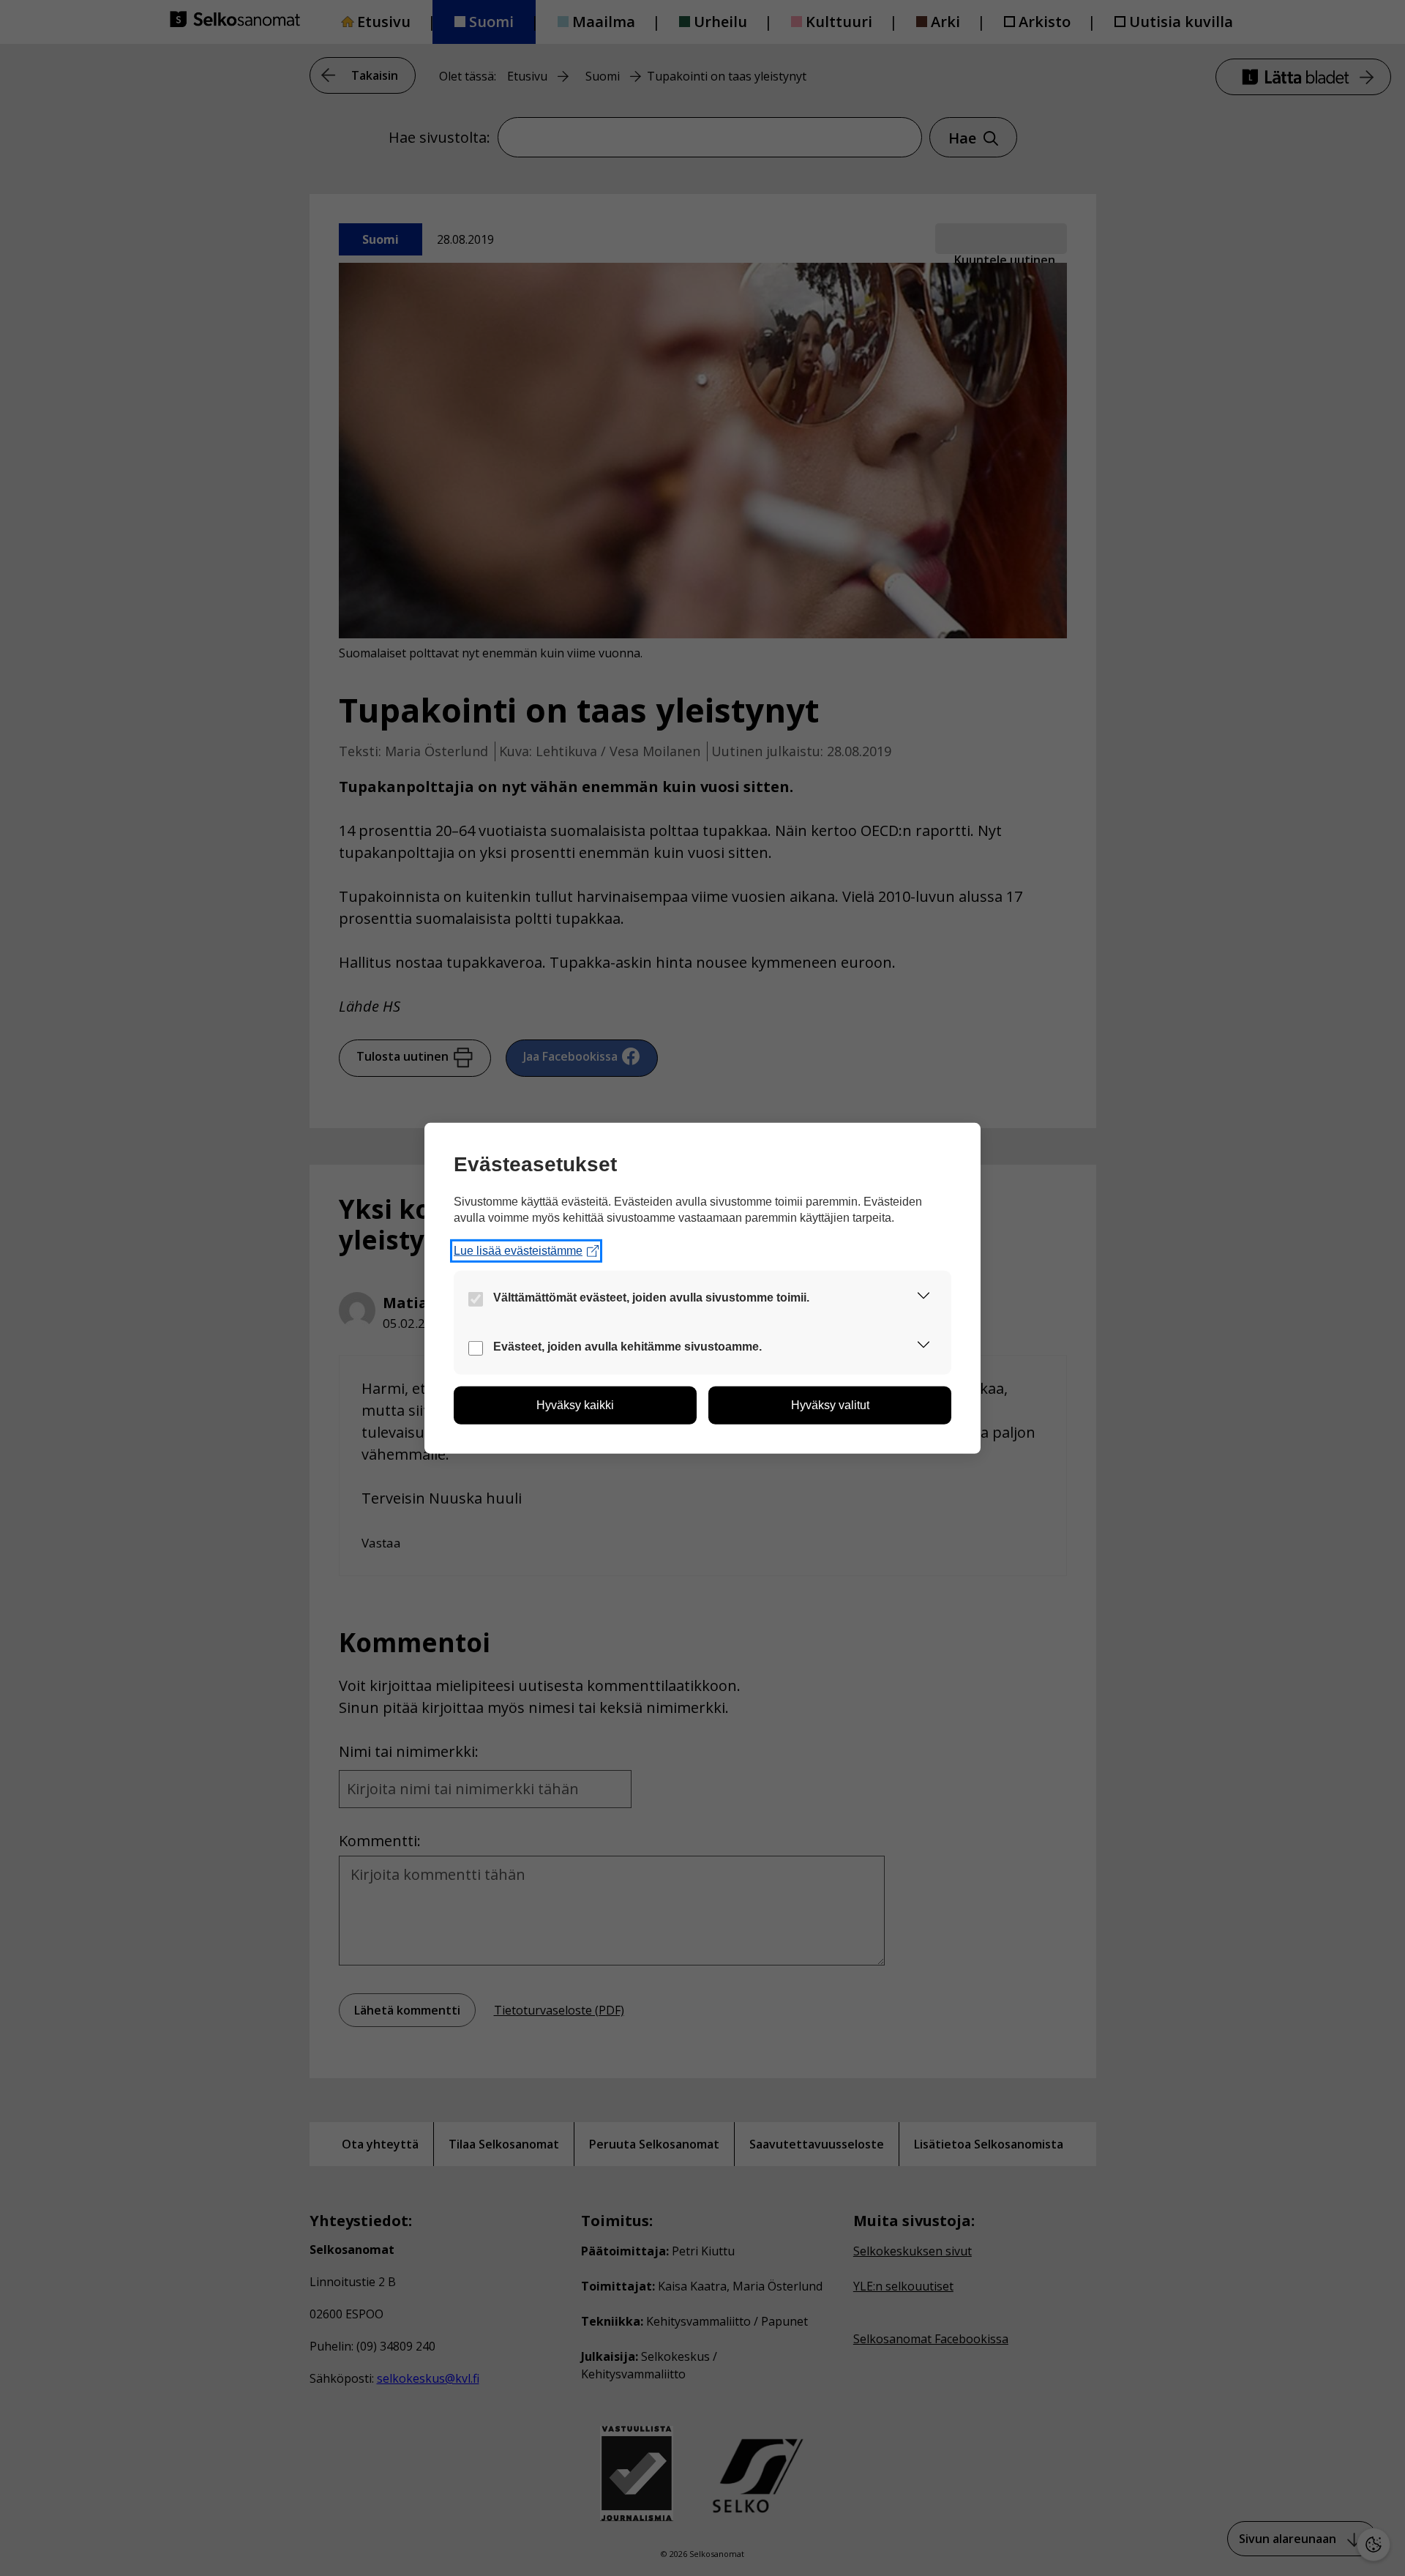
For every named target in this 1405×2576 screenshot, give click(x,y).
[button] (923, 1298)
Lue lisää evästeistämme (518, 1251)
